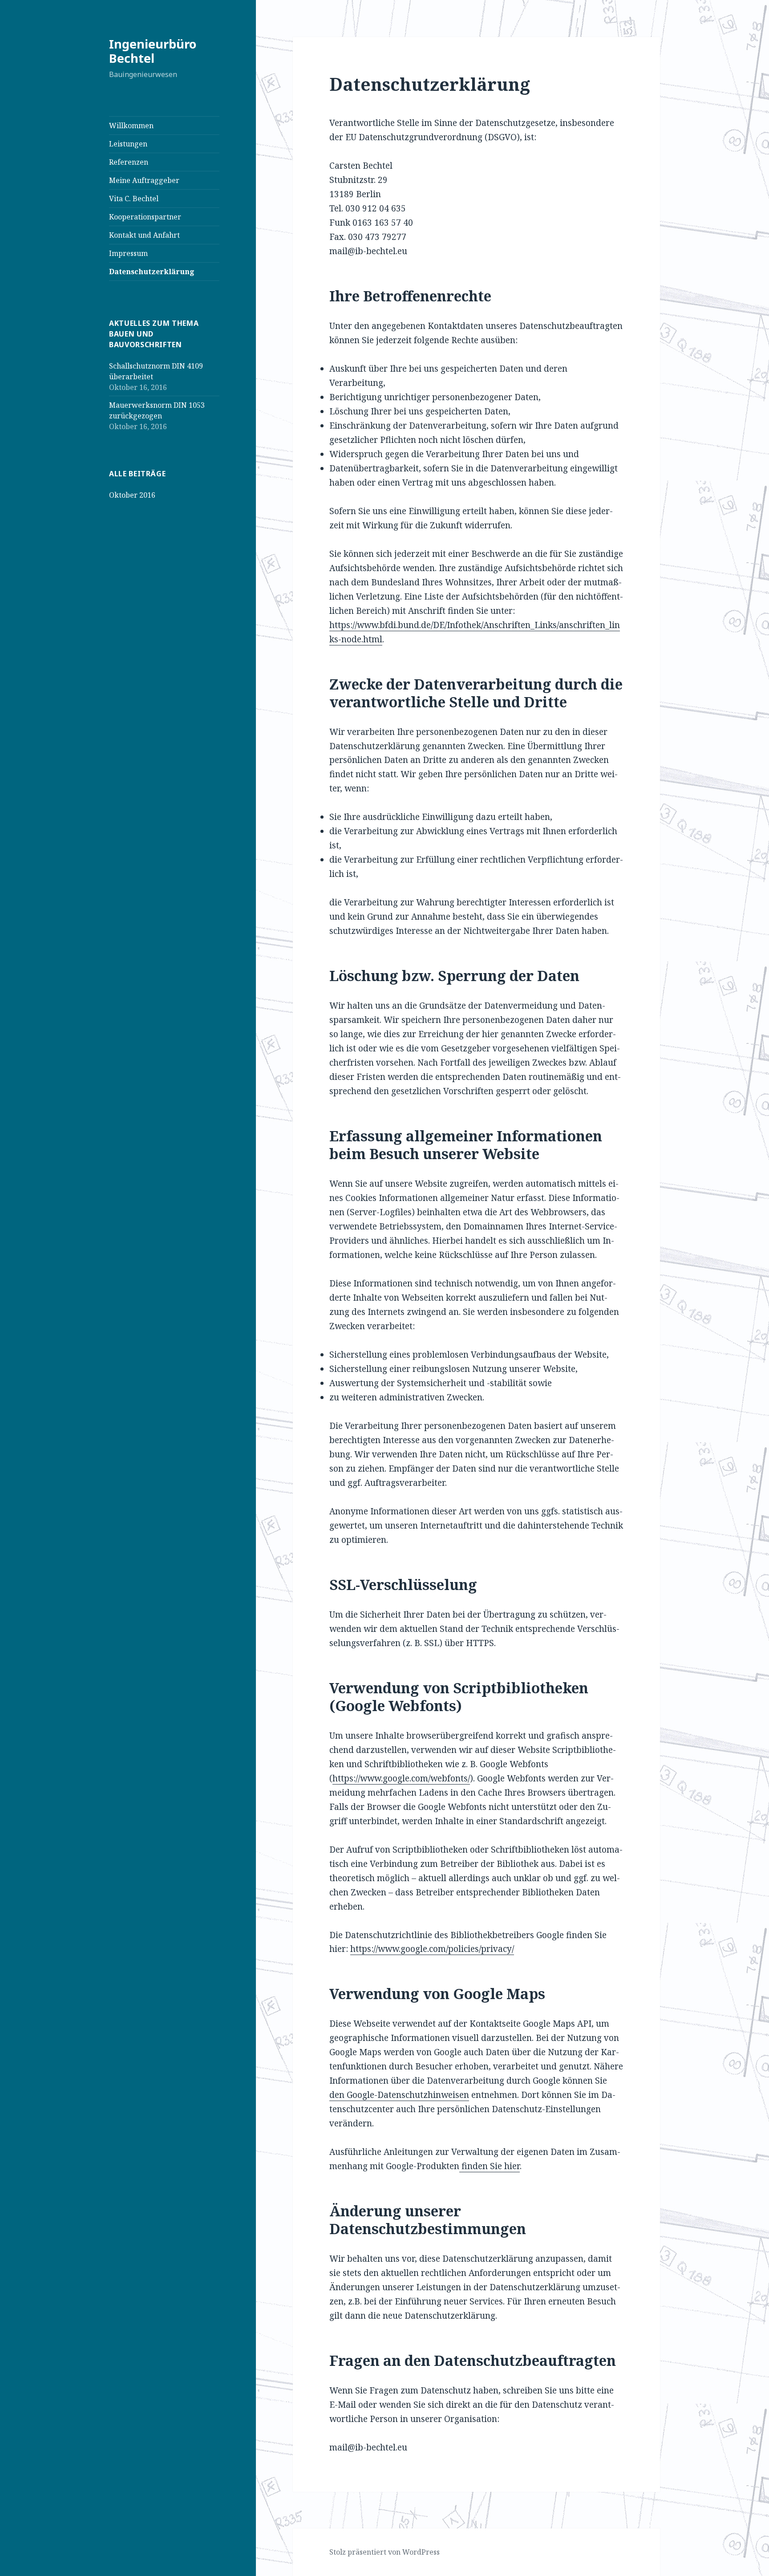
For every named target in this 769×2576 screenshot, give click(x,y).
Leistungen (128, 144)
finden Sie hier (490, 2166)
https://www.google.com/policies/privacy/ (432, 1949)
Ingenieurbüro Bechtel (153, 51)
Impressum (128, 253)
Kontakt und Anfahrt (144, 235)
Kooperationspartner (145, 217)
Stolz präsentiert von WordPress (384, 2552)
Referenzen (129, 162)
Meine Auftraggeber (144, 180)
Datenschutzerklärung (152, 272)
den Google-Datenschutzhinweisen (399, 2095)
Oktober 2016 (132, 495)
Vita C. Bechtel (134, 199)
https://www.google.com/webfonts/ (401, 1778)
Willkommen (131, 126)
